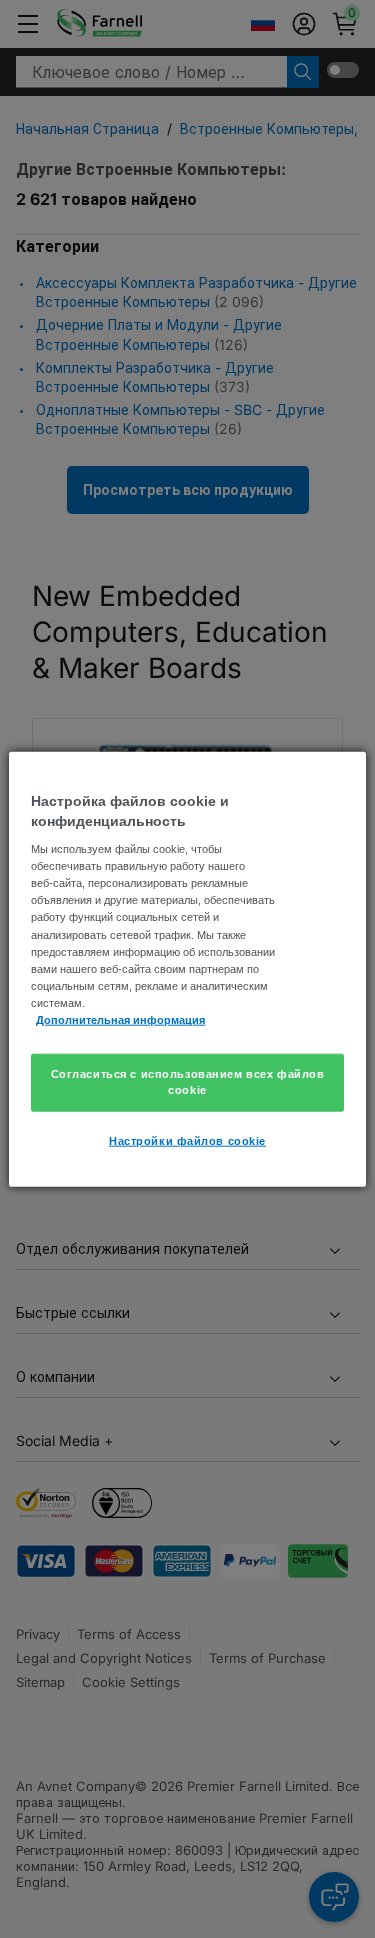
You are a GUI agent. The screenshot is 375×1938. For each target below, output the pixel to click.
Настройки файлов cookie (187, 1140)
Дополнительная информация (120, 1019)
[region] (187, 969)
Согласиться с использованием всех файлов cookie (188, 1082)
